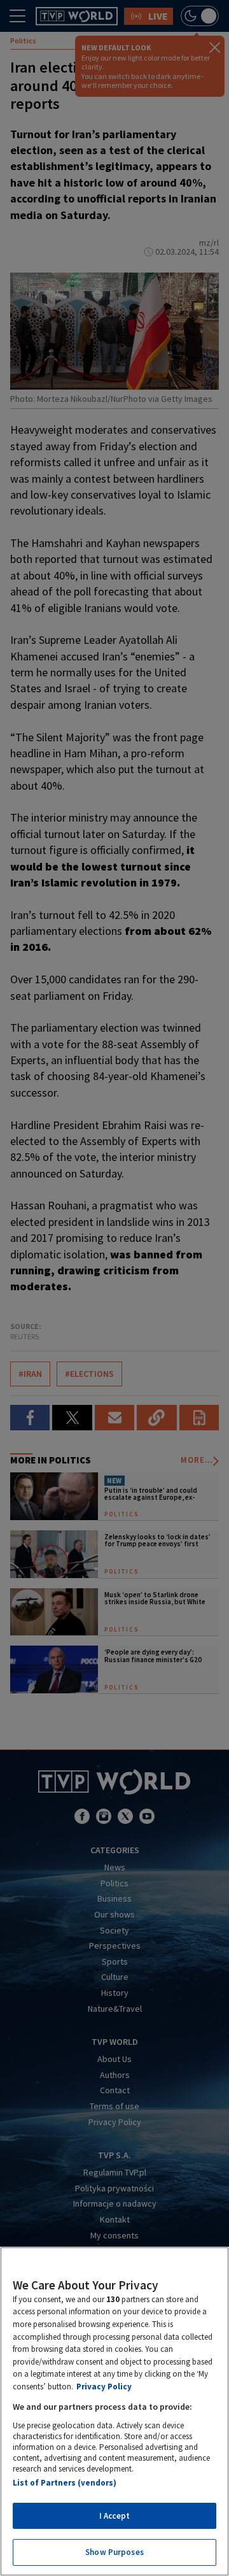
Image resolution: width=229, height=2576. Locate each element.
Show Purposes (114, 2552)
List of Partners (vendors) (65, 2483)
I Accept (114, 2516)
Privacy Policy (104, 2387)
